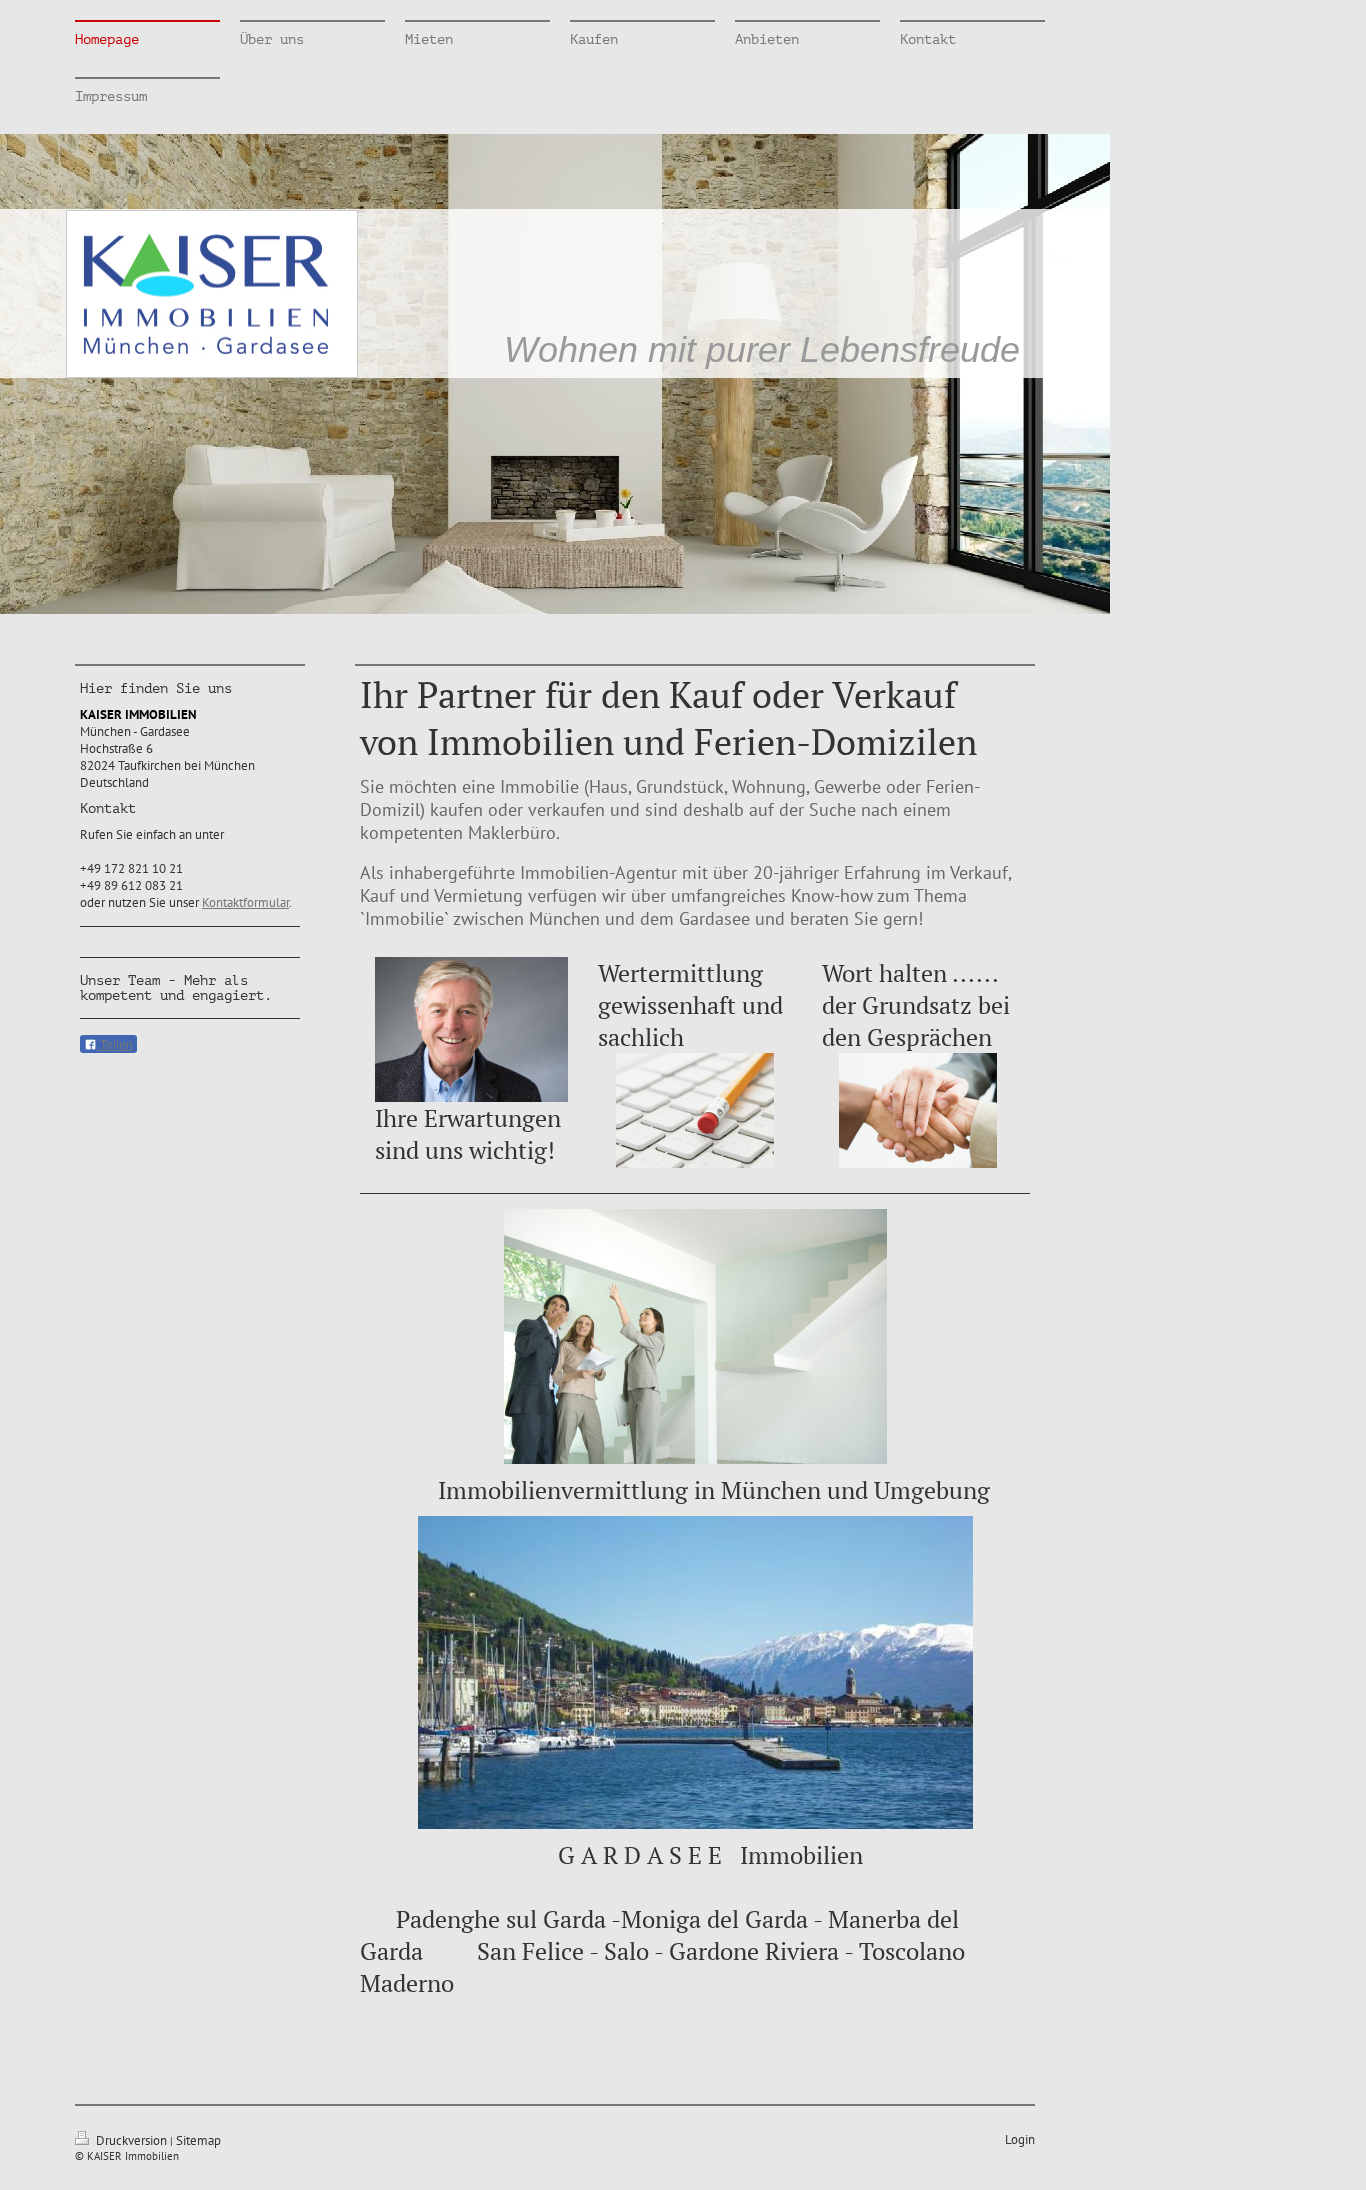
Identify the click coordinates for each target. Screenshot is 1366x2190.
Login (1020, 2139)
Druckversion (131, 2140)
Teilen (115, 1045)
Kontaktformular (245, 902)
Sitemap (198, 2140)
